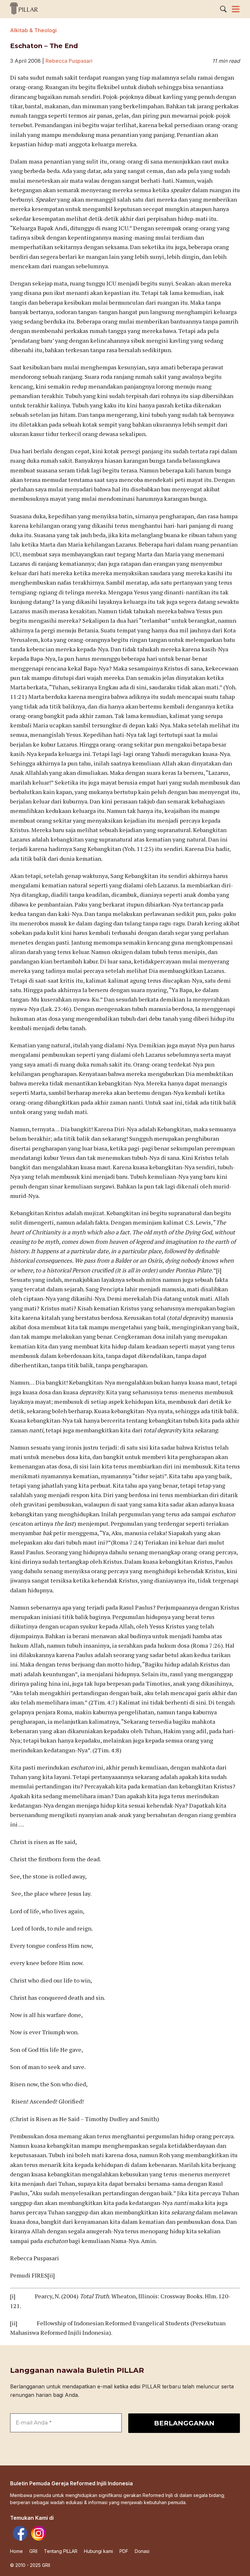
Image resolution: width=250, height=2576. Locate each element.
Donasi (142, 2551)
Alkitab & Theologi (33, 30)
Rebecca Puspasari (69, 61)
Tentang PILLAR (61, 2551)
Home (16, 2551)
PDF (124, 2551)
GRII (33, 2551)
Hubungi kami (98, 2551)
